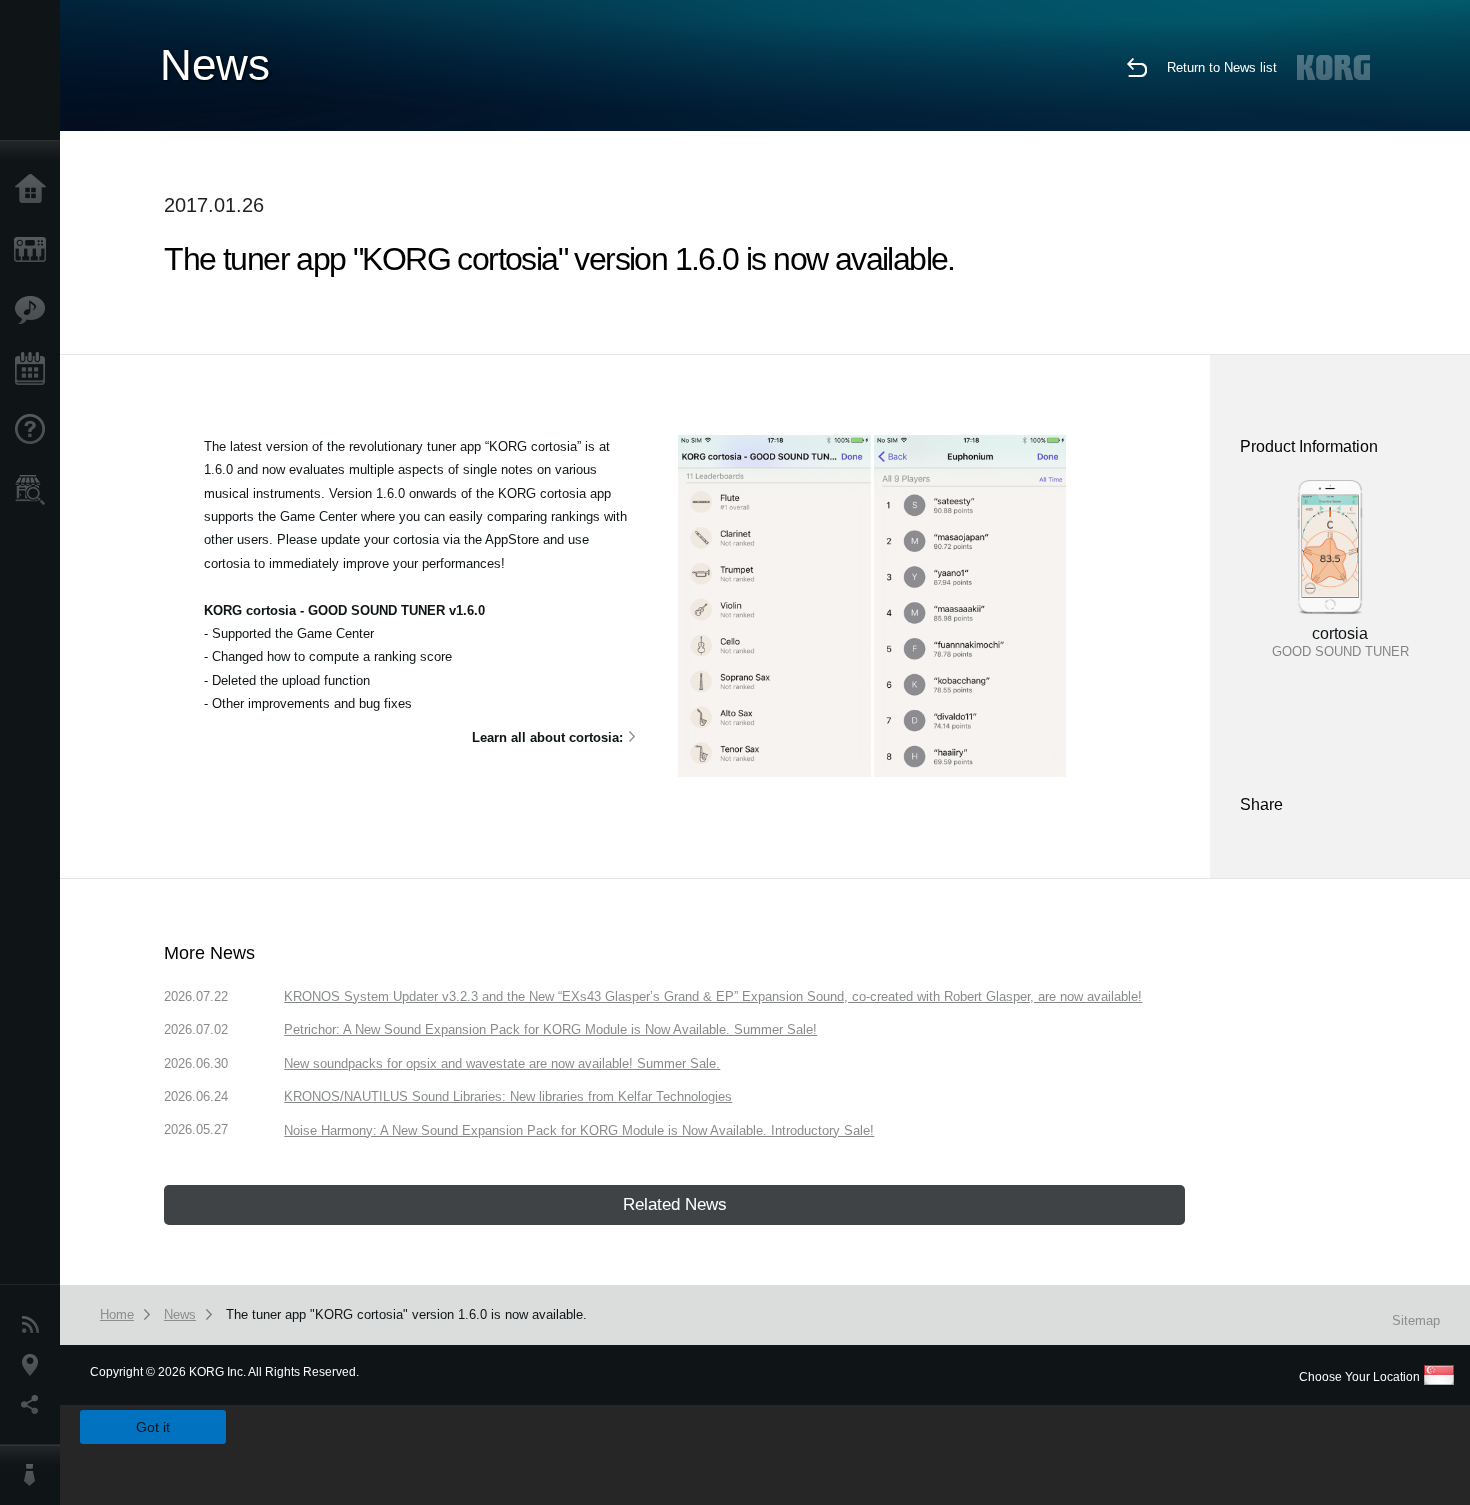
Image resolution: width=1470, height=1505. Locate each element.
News (35, 1325)
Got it (153, 1427)
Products (35, 250)
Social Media (35, 1405)
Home (35, 190)
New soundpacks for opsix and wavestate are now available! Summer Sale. (502, 1063)
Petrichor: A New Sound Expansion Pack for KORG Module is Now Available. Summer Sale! (550, 1029)
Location (35, 1365)
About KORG (35, 1475)
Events (35, 370)
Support (35, 430)
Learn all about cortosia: (547, 737)
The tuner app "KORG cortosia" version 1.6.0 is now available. (406, 1314)
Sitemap (1416, 1320)
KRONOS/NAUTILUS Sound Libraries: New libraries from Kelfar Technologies (508, 1096)
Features (35, 310)
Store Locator (35, 490)
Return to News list (1222, 67)
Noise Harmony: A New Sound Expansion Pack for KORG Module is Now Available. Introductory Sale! (579, 1130)
